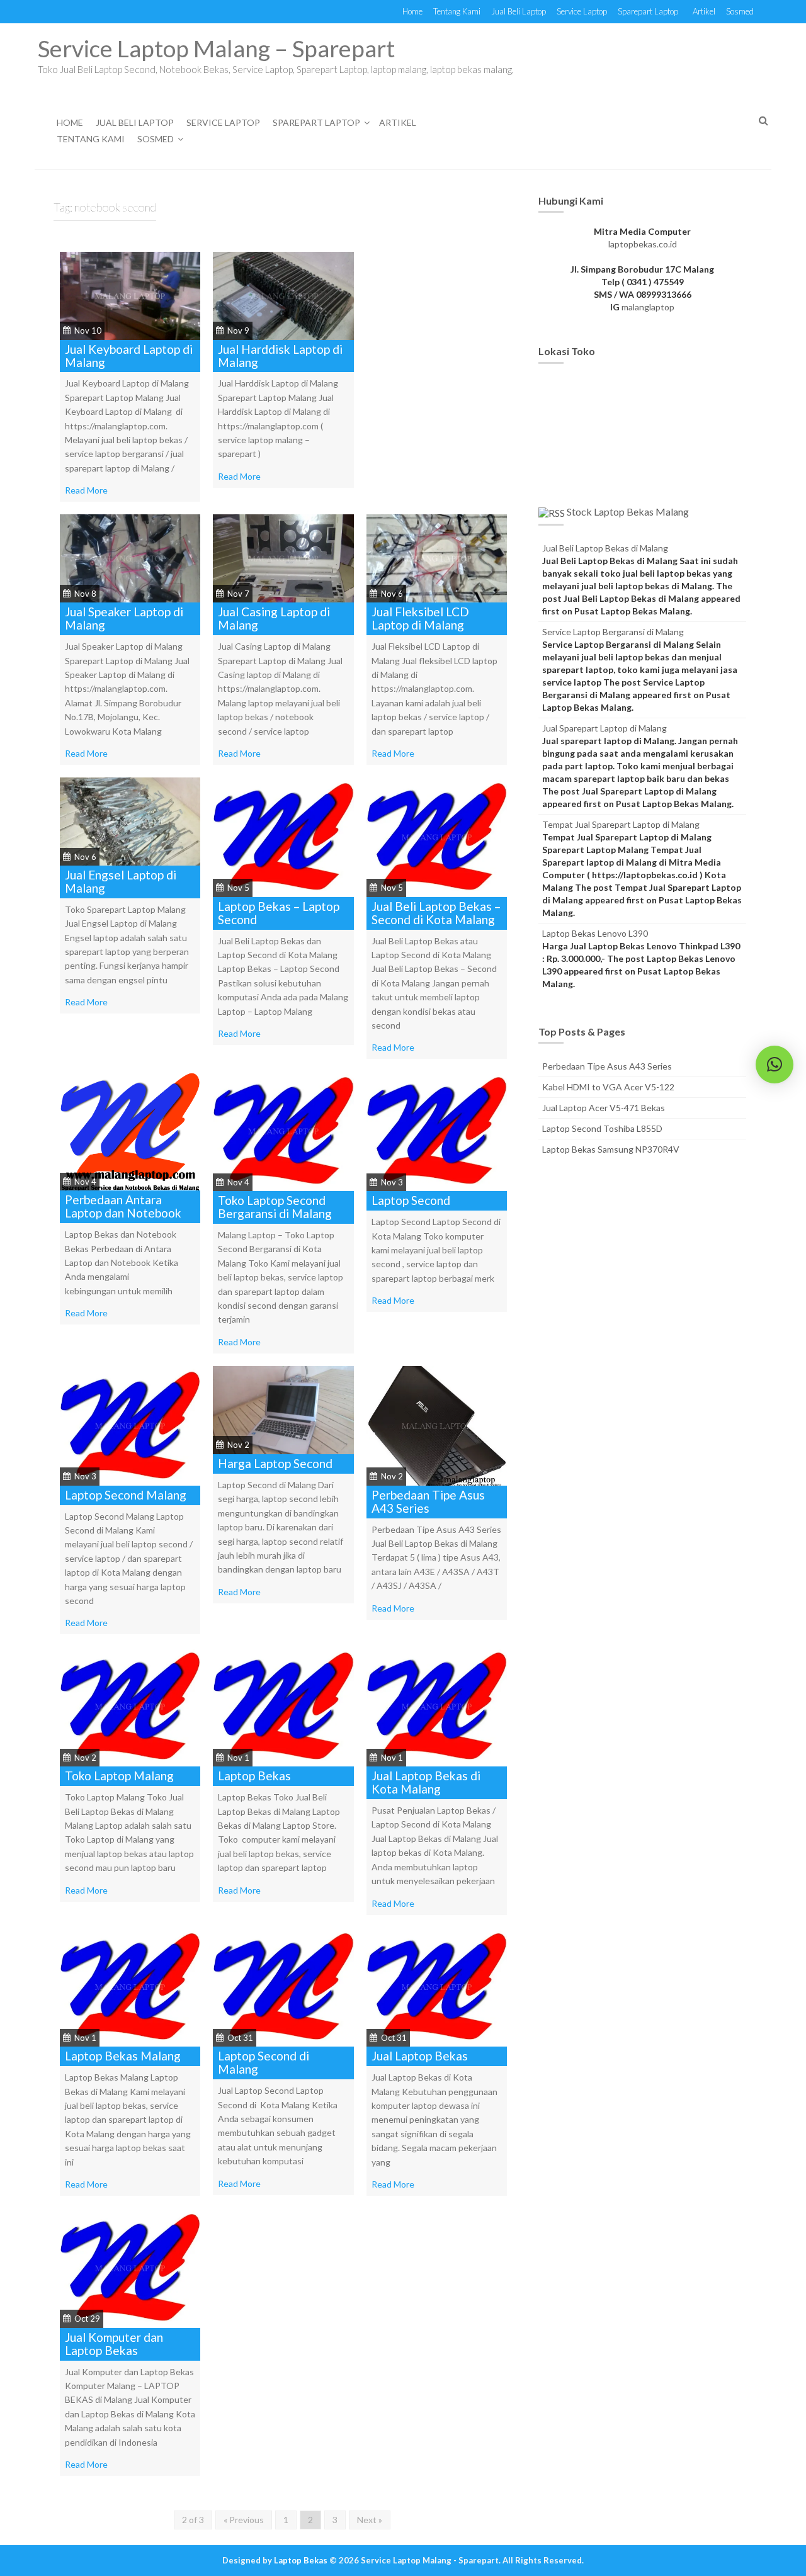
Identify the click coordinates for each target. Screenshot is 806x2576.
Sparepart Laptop (648, 11)
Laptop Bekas (254, 1776)
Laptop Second (411, 1200)
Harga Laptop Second (275, 1463)
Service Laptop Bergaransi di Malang (613, 632)
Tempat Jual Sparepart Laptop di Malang (621, 824)
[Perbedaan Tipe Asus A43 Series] (437, 1424)
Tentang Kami (457, 11)
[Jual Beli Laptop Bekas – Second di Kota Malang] (437, 836)
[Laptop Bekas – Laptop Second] (283, 836)
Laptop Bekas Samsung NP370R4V (611, 1149)
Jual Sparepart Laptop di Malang (604, 728)
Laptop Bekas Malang (123, 2056)
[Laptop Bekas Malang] (130, 1986)
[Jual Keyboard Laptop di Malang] (130, 294)
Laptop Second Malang (126, 1495)
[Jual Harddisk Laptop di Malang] (283, 294)
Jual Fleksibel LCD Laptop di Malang (420, 618)
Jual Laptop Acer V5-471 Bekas (604, 1108)
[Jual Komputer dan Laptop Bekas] (130, 2267)
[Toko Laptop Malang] (130, 1706)
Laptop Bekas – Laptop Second (279, 913)
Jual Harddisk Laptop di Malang (280, 356)
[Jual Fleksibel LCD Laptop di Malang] (437, 557)
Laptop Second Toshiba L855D (602, 1128)
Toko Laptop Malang (119, 1776)
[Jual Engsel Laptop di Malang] (130, 821)
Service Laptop (582, 11)
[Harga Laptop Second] (283, 1409)
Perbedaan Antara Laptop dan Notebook (123, 1206)
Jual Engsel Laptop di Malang (121, 881)
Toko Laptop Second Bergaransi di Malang (275, 1207)
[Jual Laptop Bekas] (437, 1986)
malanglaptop (648, 307)
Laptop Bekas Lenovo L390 (595, 933)
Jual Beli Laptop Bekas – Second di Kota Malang (436, 913)
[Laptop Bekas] (283, 1706)
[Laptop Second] (437, 1130)
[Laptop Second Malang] (130, 1424)
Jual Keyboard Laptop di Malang (129, 356)
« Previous (244, 2520)
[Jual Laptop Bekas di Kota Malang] (437, 1706)
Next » (370, 2520)
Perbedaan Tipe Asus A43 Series (428, 1501)
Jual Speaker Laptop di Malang (124, 618)
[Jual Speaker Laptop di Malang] (130, 557)
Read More (86, 490)
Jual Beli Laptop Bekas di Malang (605, 548)
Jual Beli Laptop (519, 11)
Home (412, 11)
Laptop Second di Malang (264, 2062)
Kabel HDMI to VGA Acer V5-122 (608, 1087)
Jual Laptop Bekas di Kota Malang (426, 1782)
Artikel (704, 11)
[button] (775, 1065)
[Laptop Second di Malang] (283, 1986)
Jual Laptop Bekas (420, 2056)
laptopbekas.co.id (643, 244)
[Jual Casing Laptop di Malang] (283, 557)
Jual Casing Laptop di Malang (274, 618)
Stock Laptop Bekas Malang (628, 511)
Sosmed (740, 11)
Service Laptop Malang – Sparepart (216, 48)
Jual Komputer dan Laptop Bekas (114, 2344)
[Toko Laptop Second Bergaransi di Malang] (283, 1130)
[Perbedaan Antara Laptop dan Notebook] (130, 1130)
